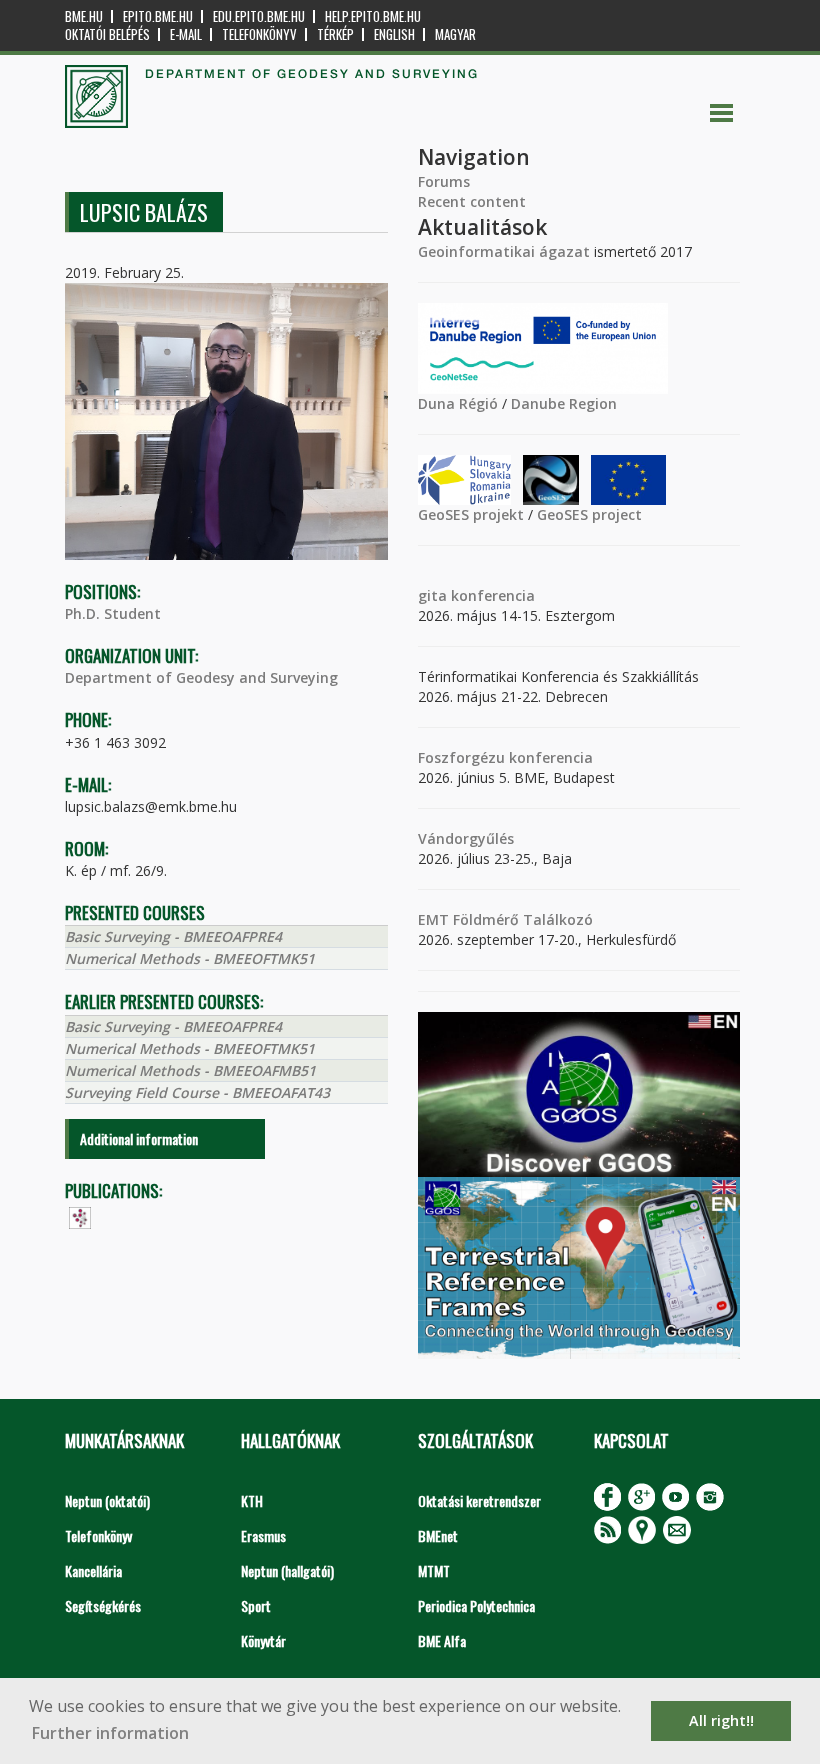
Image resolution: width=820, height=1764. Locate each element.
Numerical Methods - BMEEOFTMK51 (190, 958)
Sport (256, 1605)
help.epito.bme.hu (373, 16)
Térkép (335, 34)
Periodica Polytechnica (476, 1605)
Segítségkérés (103, 1605)
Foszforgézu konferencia (505, 757)
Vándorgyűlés (466, 838)
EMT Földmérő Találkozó (505, 919)
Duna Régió (458, 403)
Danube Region (564, 403)
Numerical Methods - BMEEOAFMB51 (190, 1070)
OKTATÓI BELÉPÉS (107, 34)
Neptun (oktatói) (107, 1500)
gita (432, 595)
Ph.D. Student (113, 613)
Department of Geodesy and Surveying (201, 677)
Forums (444, 181)
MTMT (434, 1570)
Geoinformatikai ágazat (504, 251)
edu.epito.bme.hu (259, 16)
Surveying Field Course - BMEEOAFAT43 (197, 1092)
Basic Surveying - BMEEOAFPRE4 (173, 936)
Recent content (472, 201)
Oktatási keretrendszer (479, 1500)
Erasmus (263, 1535)
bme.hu (84, 16)
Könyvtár (263, 1640)
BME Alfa (442, 1640)
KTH (252, 1500)
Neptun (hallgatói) (287, 1570)
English (394, 34)
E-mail (186, 34)
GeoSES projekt (471, 514)
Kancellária (93, 1570)
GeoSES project (589, 514)
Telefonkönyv (259, 34)
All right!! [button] (721, 1720)
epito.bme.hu (158, 16)
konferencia (491, 595)
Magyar (455, 34)
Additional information (139, 1138)
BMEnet (438, 1535)
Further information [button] (110, 1733)
